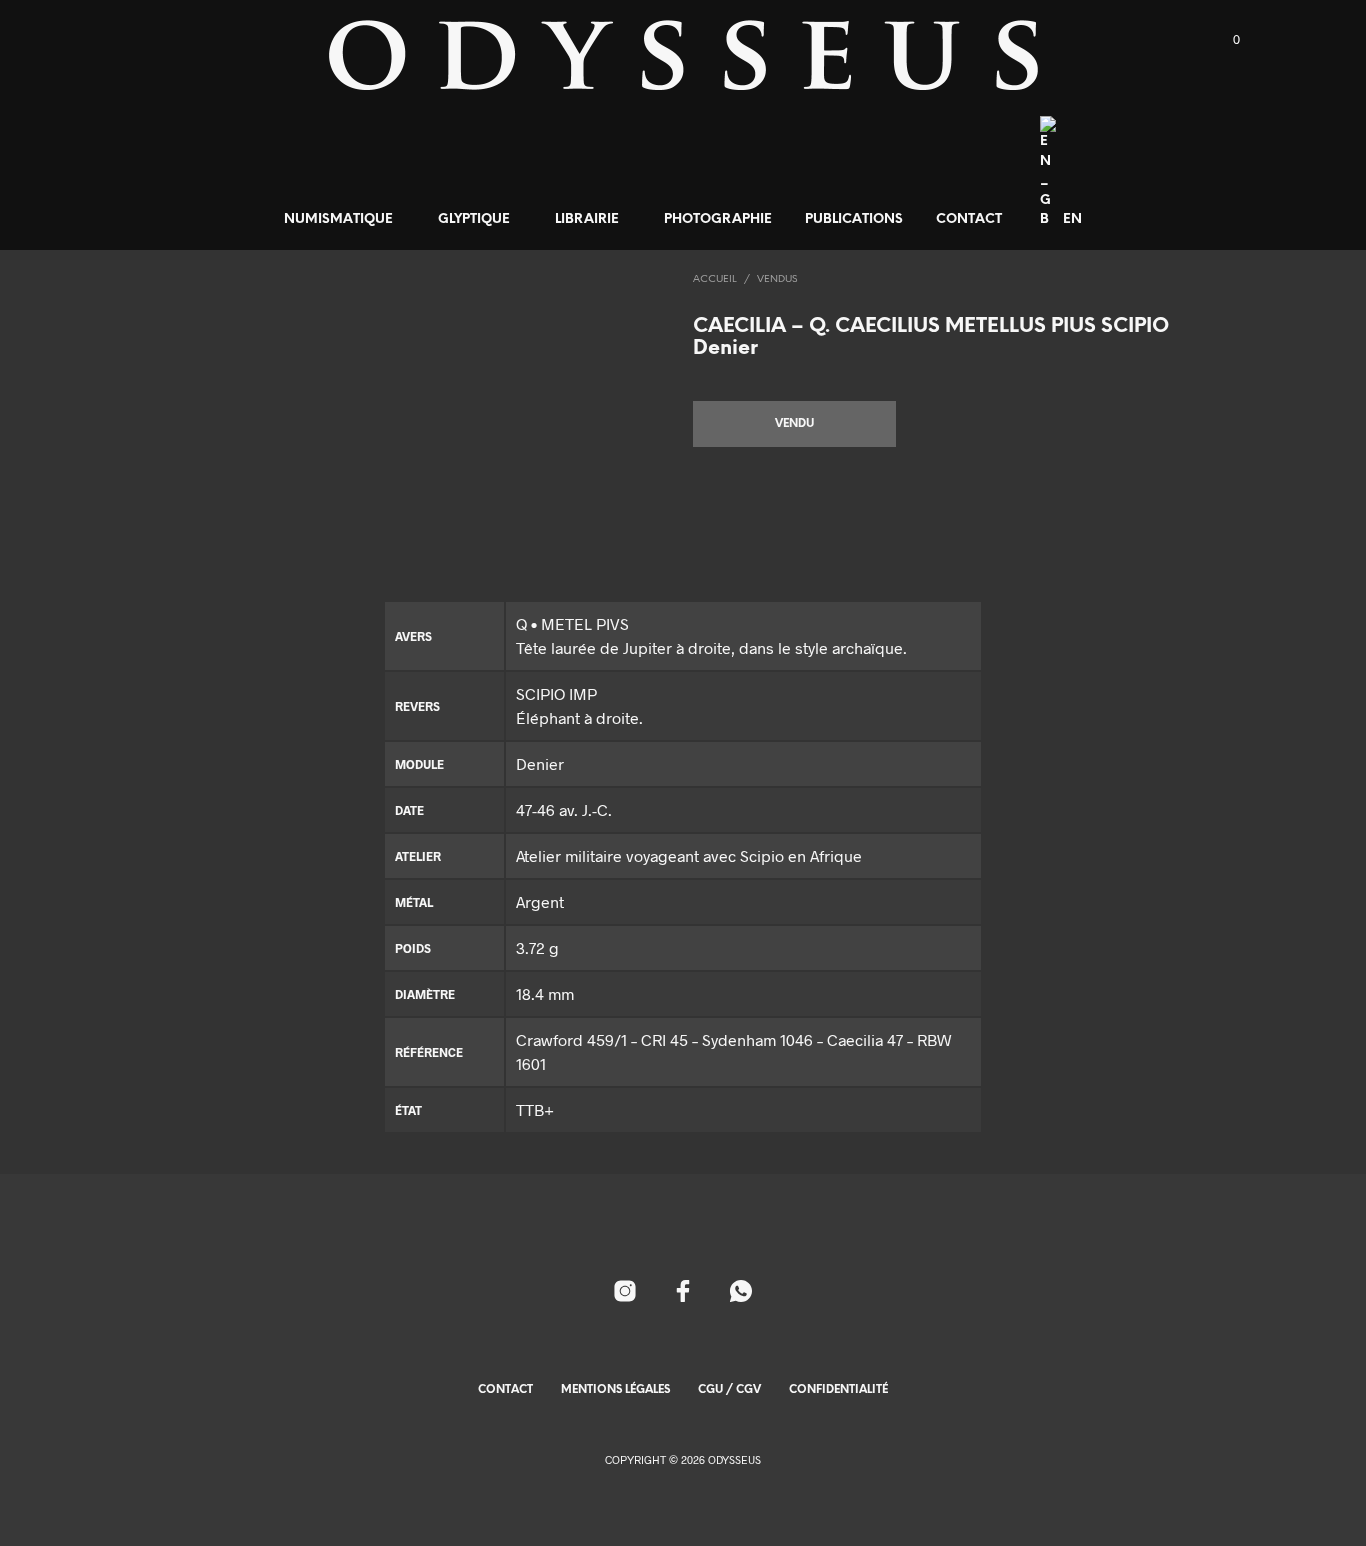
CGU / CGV (729, 1390)
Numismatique (338, 219)
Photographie (718, 219)
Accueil (715, 279)
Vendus (777, 279)
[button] (1225, 40)
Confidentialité (838, 1390)
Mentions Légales (615, 1390)
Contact (969, 219)
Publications (854, 219)
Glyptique (474, 219)
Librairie (587, 219)
